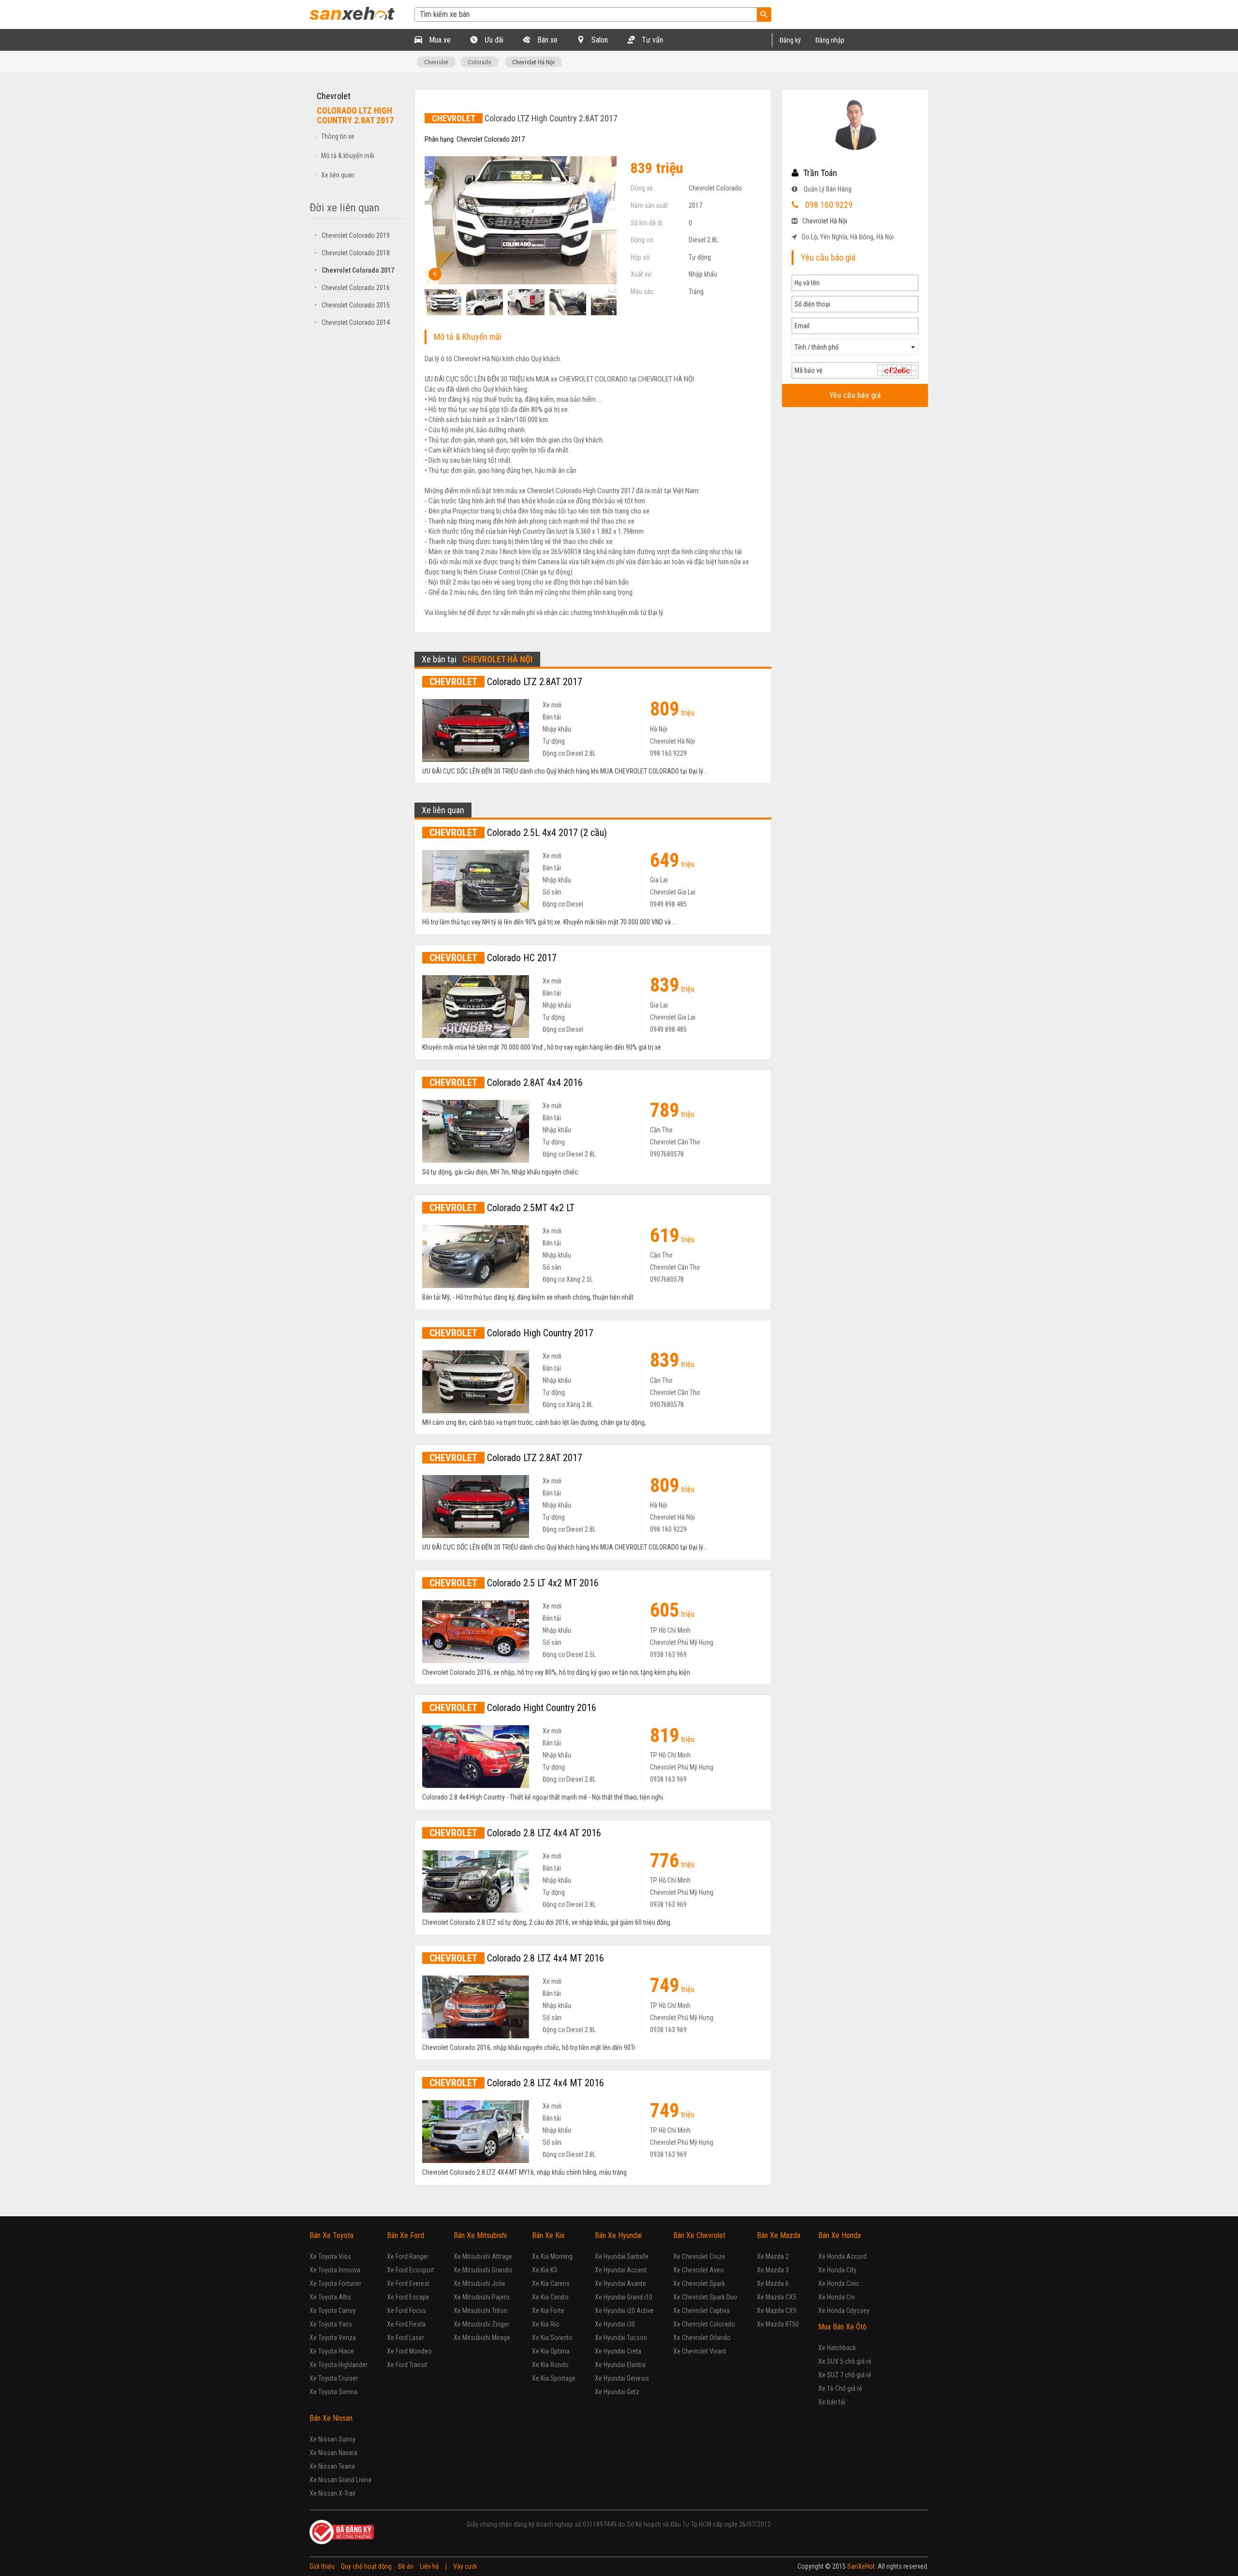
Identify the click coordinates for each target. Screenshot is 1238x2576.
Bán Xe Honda (840, 2235)
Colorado (479, 62)
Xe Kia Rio (546, 2324)
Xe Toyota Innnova (335, 2270)
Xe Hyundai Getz (617, 2392)
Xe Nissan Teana (332, 2466)
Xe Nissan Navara (333, 2453)
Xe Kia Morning (552, 2256)
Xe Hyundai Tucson (621, 2338)
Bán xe (546, 40)
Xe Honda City (837, 2270)
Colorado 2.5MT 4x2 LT (502, 1208)
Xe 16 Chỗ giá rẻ (840, 2388)
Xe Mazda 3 (773, 2270)
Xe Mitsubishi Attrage (483, 2256)
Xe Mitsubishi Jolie (479, 2283)
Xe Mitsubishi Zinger (481, 2324)
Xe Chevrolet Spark (699, 2283)
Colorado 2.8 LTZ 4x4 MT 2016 (517, 1958)
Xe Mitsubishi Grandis (483, 2270)
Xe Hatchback (837, 2348)
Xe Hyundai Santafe (622, 2256)
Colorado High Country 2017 (511, 1333)
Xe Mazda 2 (773, 2256)
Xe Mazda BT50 (778, 2324)
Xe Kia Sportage (554, 2378)
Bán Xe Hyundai (618, 2235)
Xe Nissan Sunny (332, 2439)
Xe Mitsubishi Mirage (482, 2338)
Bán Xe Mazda (779, 2235)
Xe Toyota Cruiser (334, 2378)
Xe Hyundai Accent (621, 2270)
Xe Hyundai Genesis (622, 2378)
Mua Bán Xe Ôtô (842, 2327)
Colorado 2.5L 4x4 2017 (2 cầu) (518, 833)
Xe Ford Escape (408, 2297)
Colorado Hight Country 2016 (513, 1708)
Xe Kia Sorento (552, 2338)
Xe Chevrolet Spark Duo (705, 2297)
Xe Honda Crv (837, 2297)
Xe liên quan (338, 175)
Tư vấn (651, 40)
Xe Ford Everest (408, 2283)
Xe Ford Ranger (408, 2256)
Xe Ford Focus (406, 2311)
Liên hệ (429, 2566)
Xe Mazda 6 (773, 2283)
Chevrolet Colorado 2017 (354, 270)
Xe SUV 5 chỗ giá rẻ (845, 2361)
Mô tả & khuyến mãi (348, 156)
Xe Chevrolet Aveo (699, 2270)
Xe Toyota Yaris (331, 2324)
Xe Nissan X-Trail (332, 2493)
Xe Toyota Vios (330, 2256)
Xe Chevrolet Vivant (700, 2351)
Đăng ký (790, 40)
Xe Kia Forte (548, 2311)
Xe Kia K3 (545, 2270)
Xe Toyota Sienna (333, 2392)
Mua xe (439, 40)
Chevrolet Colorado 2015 (352, 305)
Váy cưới (465, 2566)
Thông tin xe (338, 136)
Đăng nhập (830, 40)
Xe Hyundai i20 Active (624, 2311)
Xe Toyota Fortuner (335, 2283)
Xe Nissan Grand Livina (340, 2480)
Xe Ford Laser (405, 2338)
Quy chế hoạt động (366, 2566)
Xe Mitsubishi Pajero (482, 2297)
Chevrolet (436, 62)
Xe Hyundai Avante (620, 2283)
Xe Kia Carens (551, 2283)
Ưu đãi (493, 40)
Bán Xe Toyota (332, 2235)
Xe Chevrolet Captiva (701, 2311)
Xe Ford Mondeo (409, 2351)
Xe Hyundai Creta (618, 2351)
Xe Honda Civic (839, 2283)
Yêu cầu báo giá (855, 395)
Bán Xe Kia (548, 2235)
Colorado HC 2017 (493, 958)
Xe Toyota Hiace (332, 2351)
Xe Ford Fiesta (406, 2324)
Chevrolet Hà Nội (533, 62)
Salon (599, 40)
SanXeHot (861, 2566)
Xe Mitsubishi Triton (480, 2311)
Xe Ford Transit (407, 2365)
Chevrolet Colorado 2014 (352, 322)
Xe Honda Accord (842, 2256)
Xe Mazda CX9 (777, 2311)
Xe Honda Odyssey (844, 2311)
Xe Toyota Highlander (339, 2365)
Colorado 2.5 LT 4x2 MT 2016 (514, 1583)
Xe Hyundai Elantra (620, 2365)
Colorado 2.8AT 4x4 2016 (506, 1083)
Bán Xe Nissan (331, 2418)
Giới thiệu (322, 2566)
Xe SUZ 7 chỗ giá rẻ (845, 2375)
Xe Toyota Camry (333, 2311)
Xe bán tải (832, 2402)
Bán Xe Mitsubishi (480, 2235)
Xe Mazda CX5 (777, 2297)
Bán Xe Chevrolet (699, 2235)
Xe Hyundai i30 (615, 2324)
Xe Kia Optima (551, 2351)
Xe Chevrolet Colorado (704, 2324)
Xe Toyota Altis (330, 2297)
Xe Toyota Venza (333, 2338)
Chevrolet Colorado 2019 (352, 235)
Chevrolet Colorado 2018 (352, 253)
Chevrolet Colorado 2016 (352, 288)
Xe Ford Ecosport (411, 2270)
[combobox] (855, 347)
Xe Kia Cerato (550, 2297)
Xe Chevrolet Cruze (699, 2256)
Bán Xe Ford (405, 2235)
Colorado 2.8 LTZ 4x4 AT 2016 (515, 1833)
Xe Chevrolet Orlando (702, 2338)
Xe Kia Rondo (550, 2365)
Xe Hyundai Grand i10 (624, 2297)
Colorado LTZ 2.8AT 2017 (506, 682)
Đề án (406, 2566)
